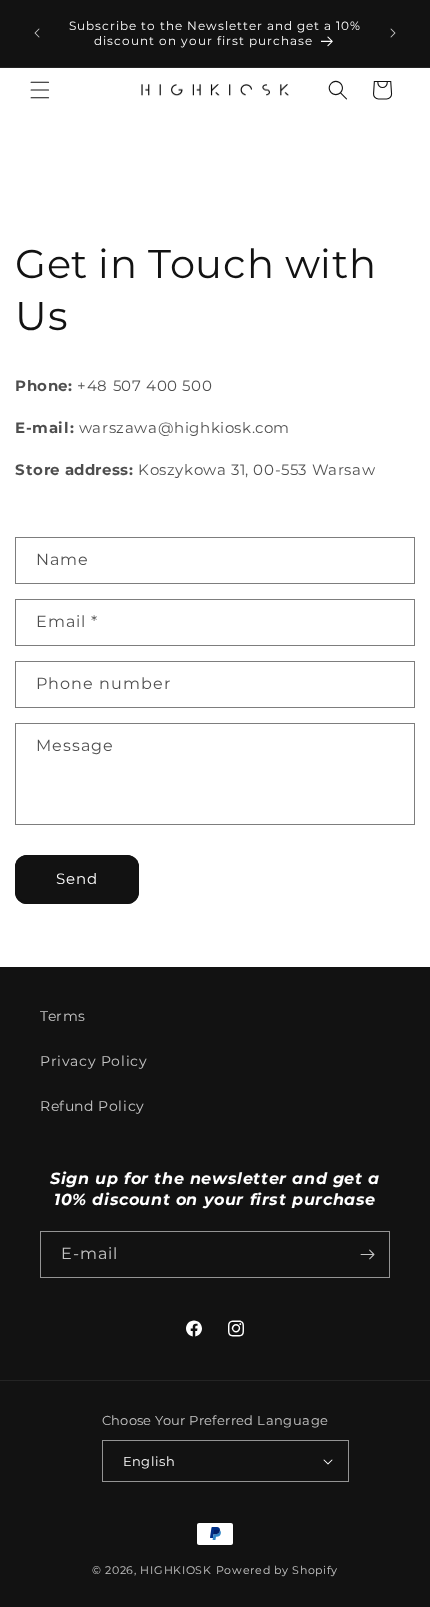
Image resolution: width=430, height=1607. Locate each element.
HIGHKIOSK (175, 1570)
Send (77, 878)
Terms (63, 1016)
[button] (40, 90)
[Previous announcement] (37, 33)
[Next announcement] (393, 33)
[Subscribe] (367, 1254)
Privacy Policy (93, 1061)
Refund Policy (92, 1106)
